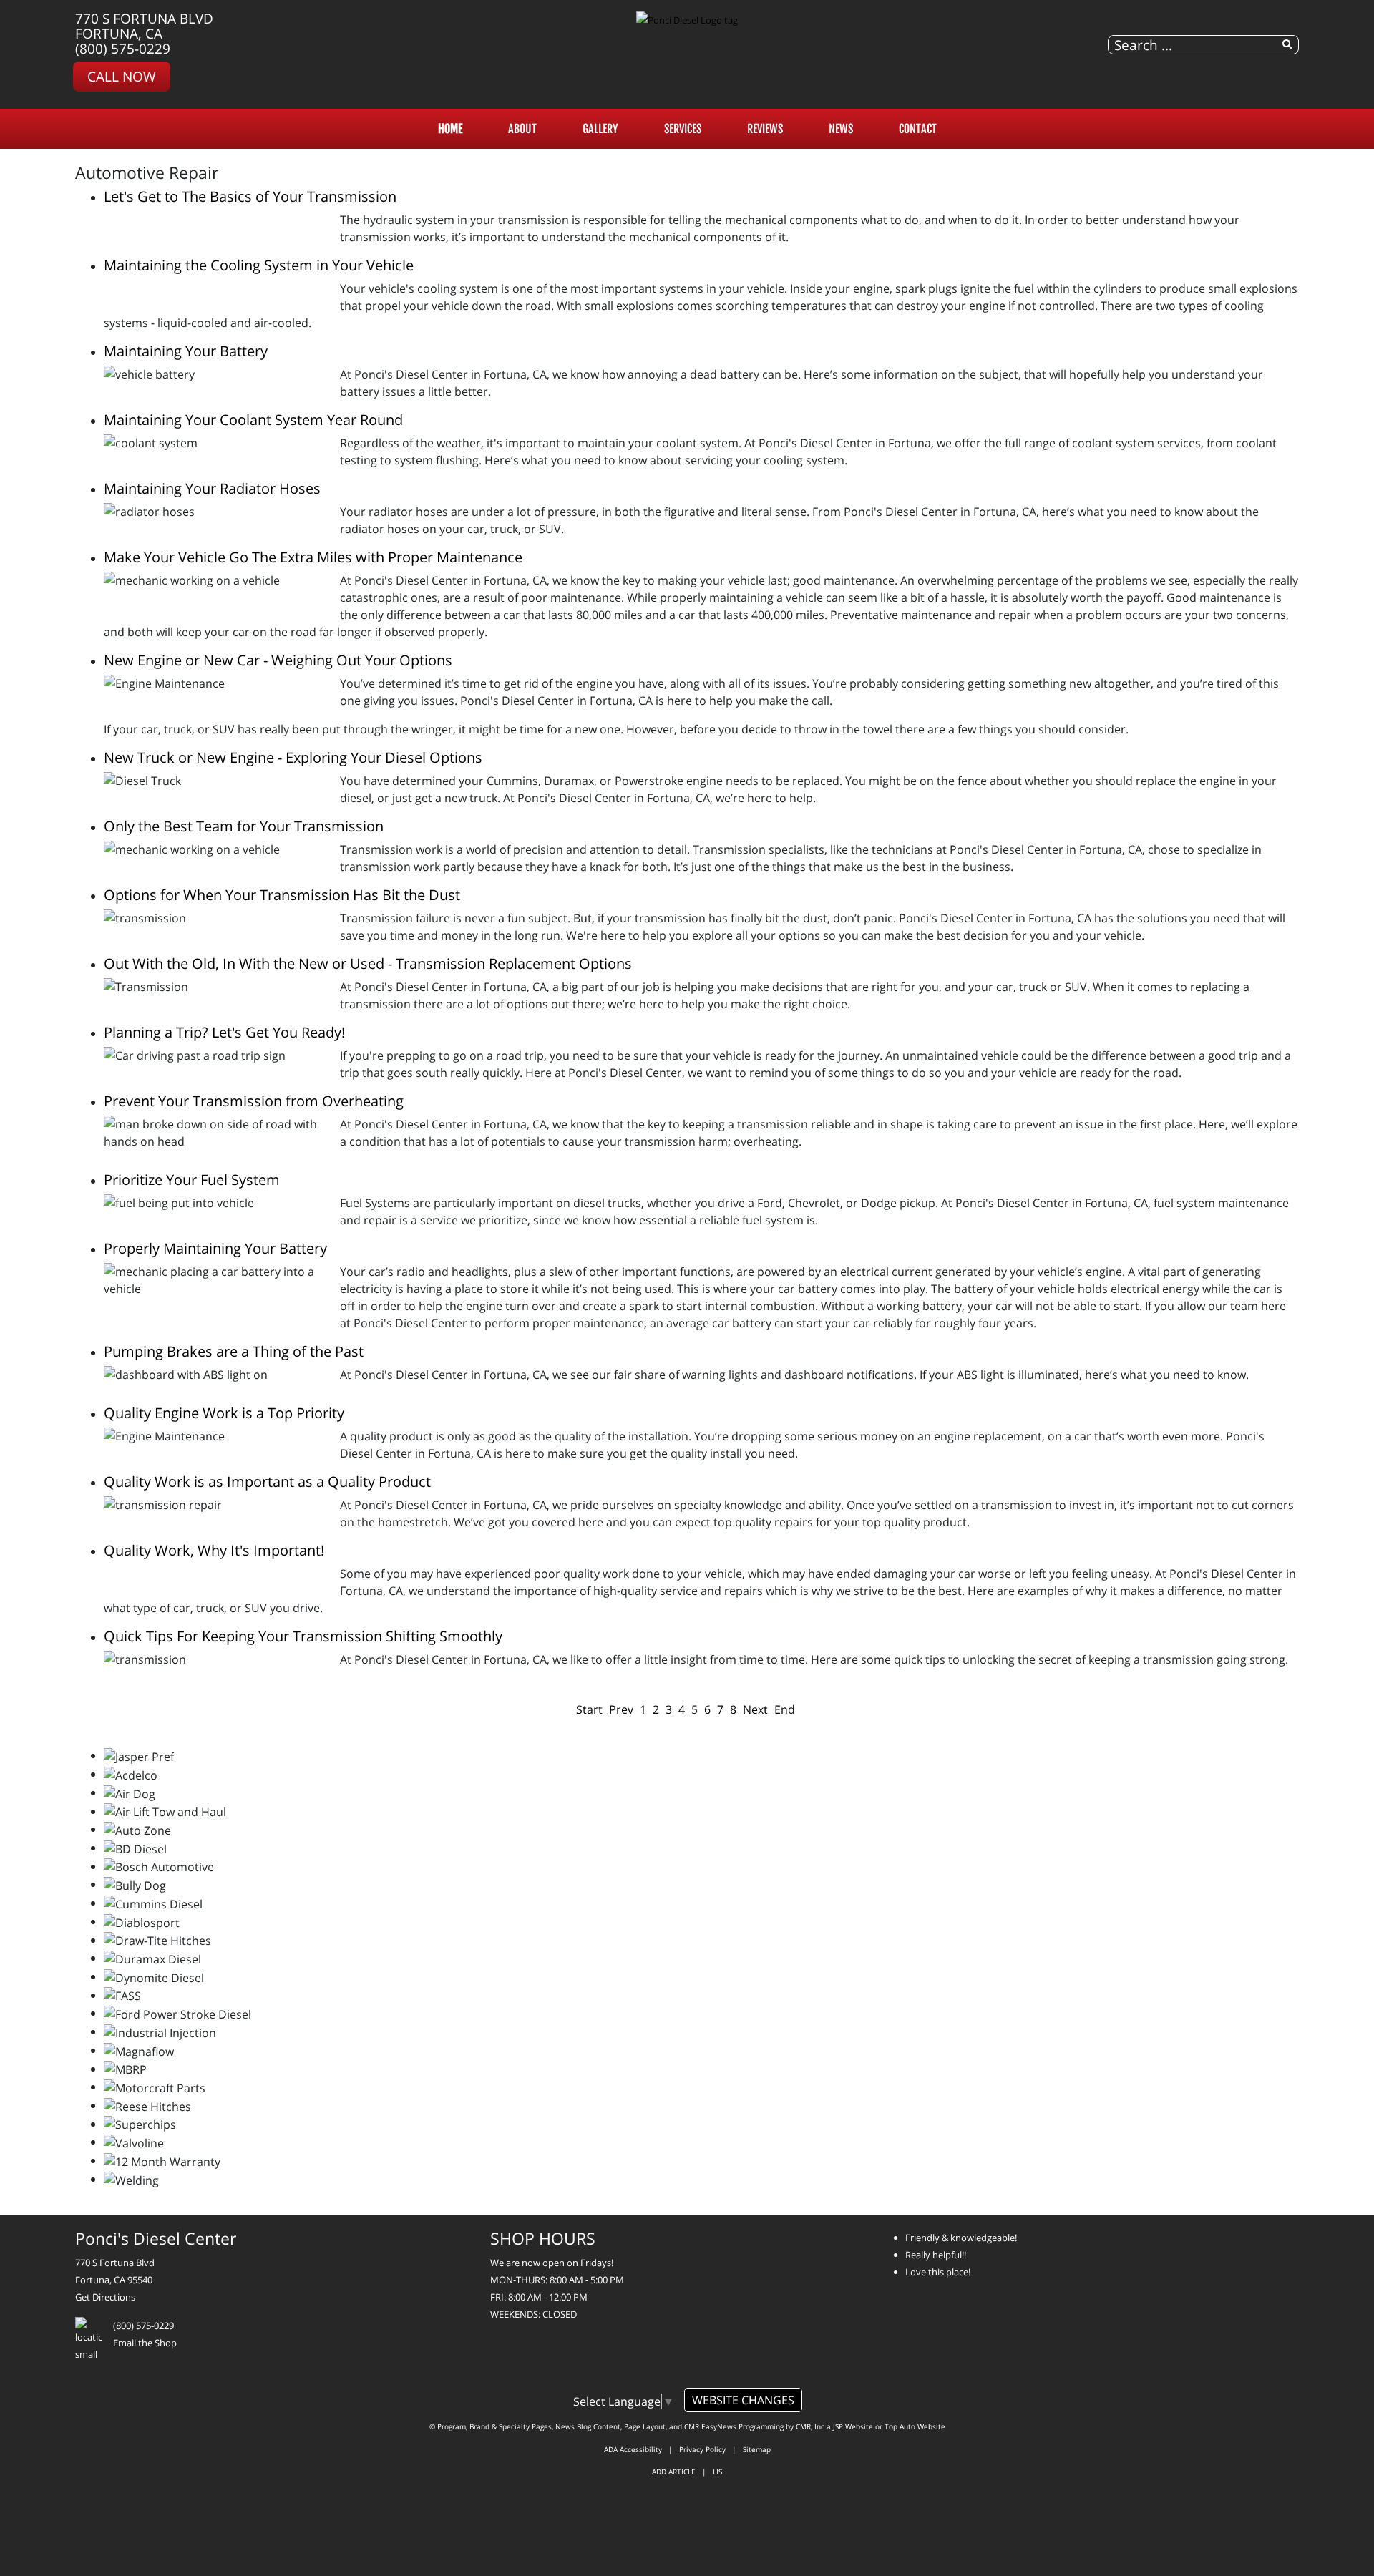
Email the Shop (145, 2343)
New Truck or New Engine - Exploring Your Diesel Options (293, 757)
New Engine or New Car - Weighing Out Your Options (278, 660)
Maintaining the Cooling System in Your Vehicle (259, 265)
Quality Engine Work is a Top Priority (224, 1413)
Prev (621, 1709)
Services (683, 129)
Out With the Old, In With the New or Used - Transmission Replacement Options (368, 963)
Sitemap (757, 2449)
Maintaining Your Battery (186, 351)
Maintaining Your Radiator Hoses (212, 488)
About (522, 129)
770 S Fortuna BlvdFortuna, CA (144, 26)
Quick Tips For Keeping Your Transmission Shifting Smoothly (303, 1636)
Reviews (765, 129)
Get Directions (105, 2297)
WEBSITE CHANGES (743, 2400)
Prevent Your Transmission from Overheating (254, 1101)
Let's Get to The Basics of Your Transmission (250, 196)
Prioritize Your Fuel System (192, 1180)
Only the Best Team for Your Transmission (244, 826)
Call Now (122, 76)
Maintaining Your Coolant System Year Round (253, 420)
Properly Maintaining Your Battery (215, 1248)
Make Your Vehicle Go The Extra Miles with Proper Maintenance (313, 557)
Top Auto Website (915, 2426)
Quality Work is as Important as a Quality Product (267, 1482)
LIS (717, 2472)
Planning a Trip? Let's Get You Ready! (224, 1032)
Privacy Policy (702, 2449)
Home (450, 129)
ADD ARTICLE (674, 2472)
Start (589, 1709)
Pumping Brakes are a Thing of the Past (234, 1351)
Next (755, 1709)
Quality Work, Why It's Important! (214, 1550)
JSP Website (853, 2426)
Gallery (600, 129)
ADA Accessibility (633, 2449)
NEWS (841, 129)
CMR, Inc (810, 2426)
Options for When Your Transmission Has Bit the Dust (282, 895)
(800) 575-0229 (123, 48)
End (785, 1709)
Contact (918, 129)
